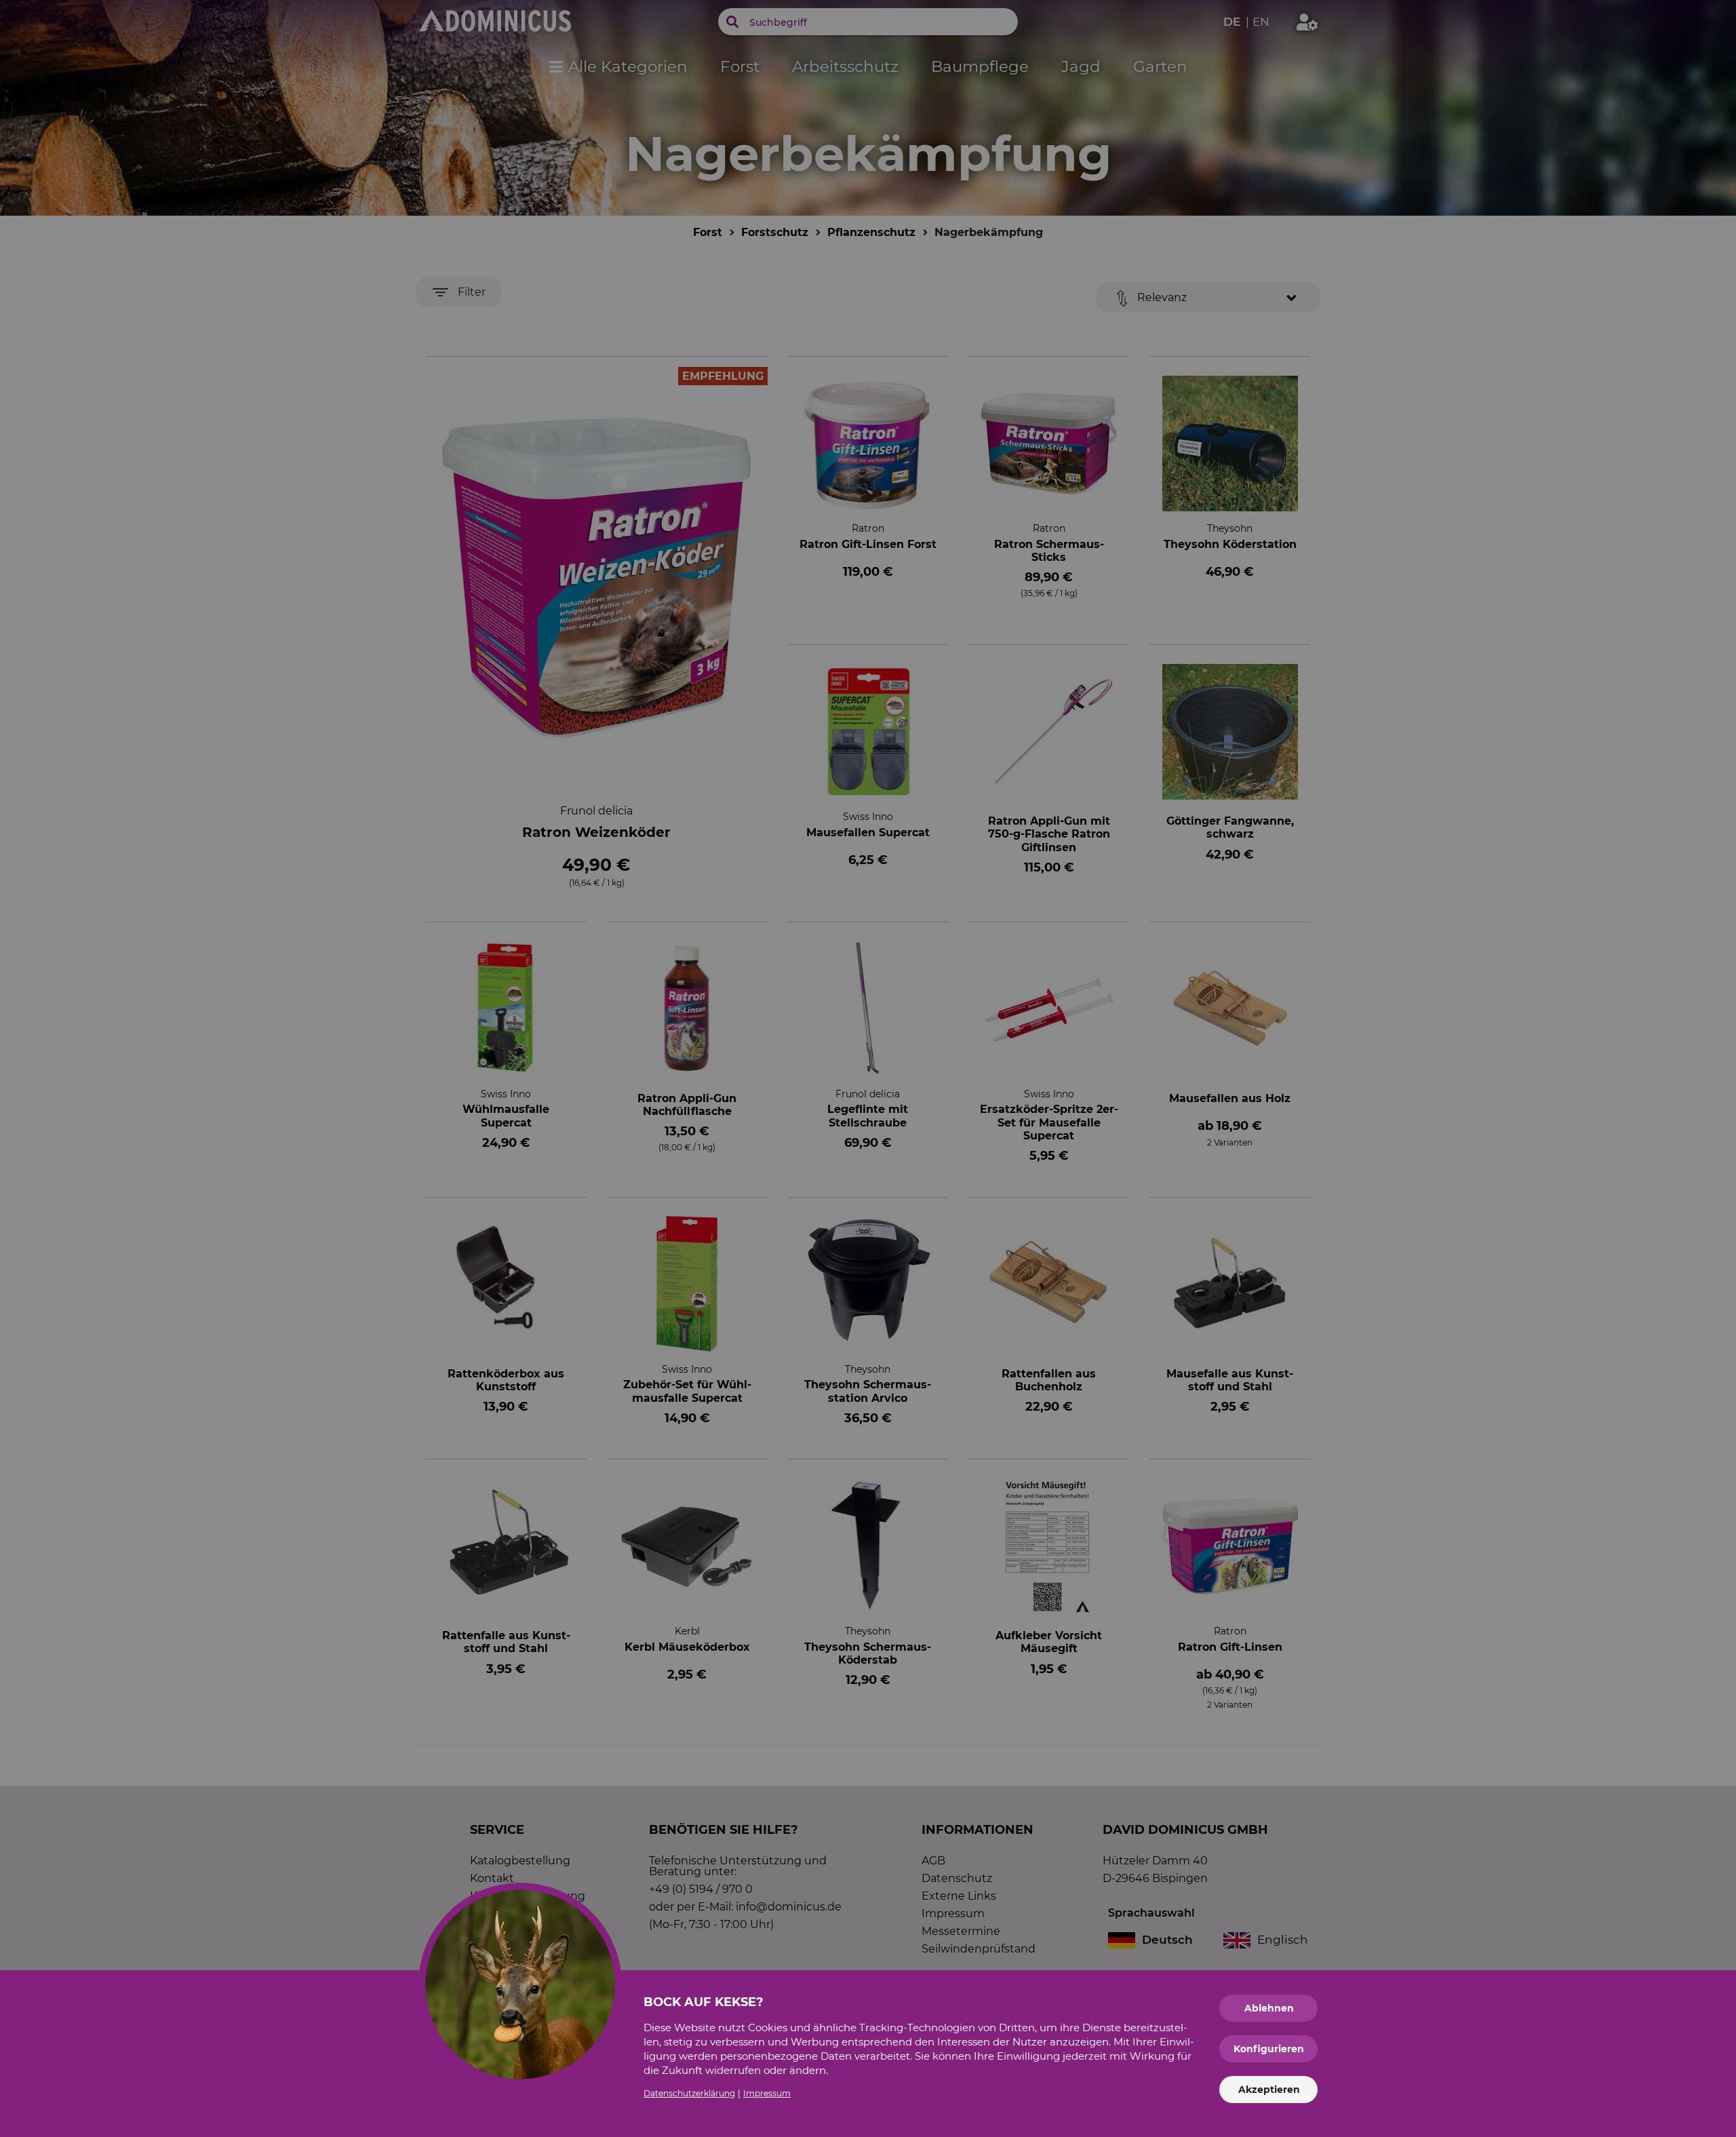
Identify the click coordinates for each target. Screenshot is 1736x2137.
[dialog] (868, 1068)
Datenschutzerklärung (689, 2093)
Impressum (767, 2093)
